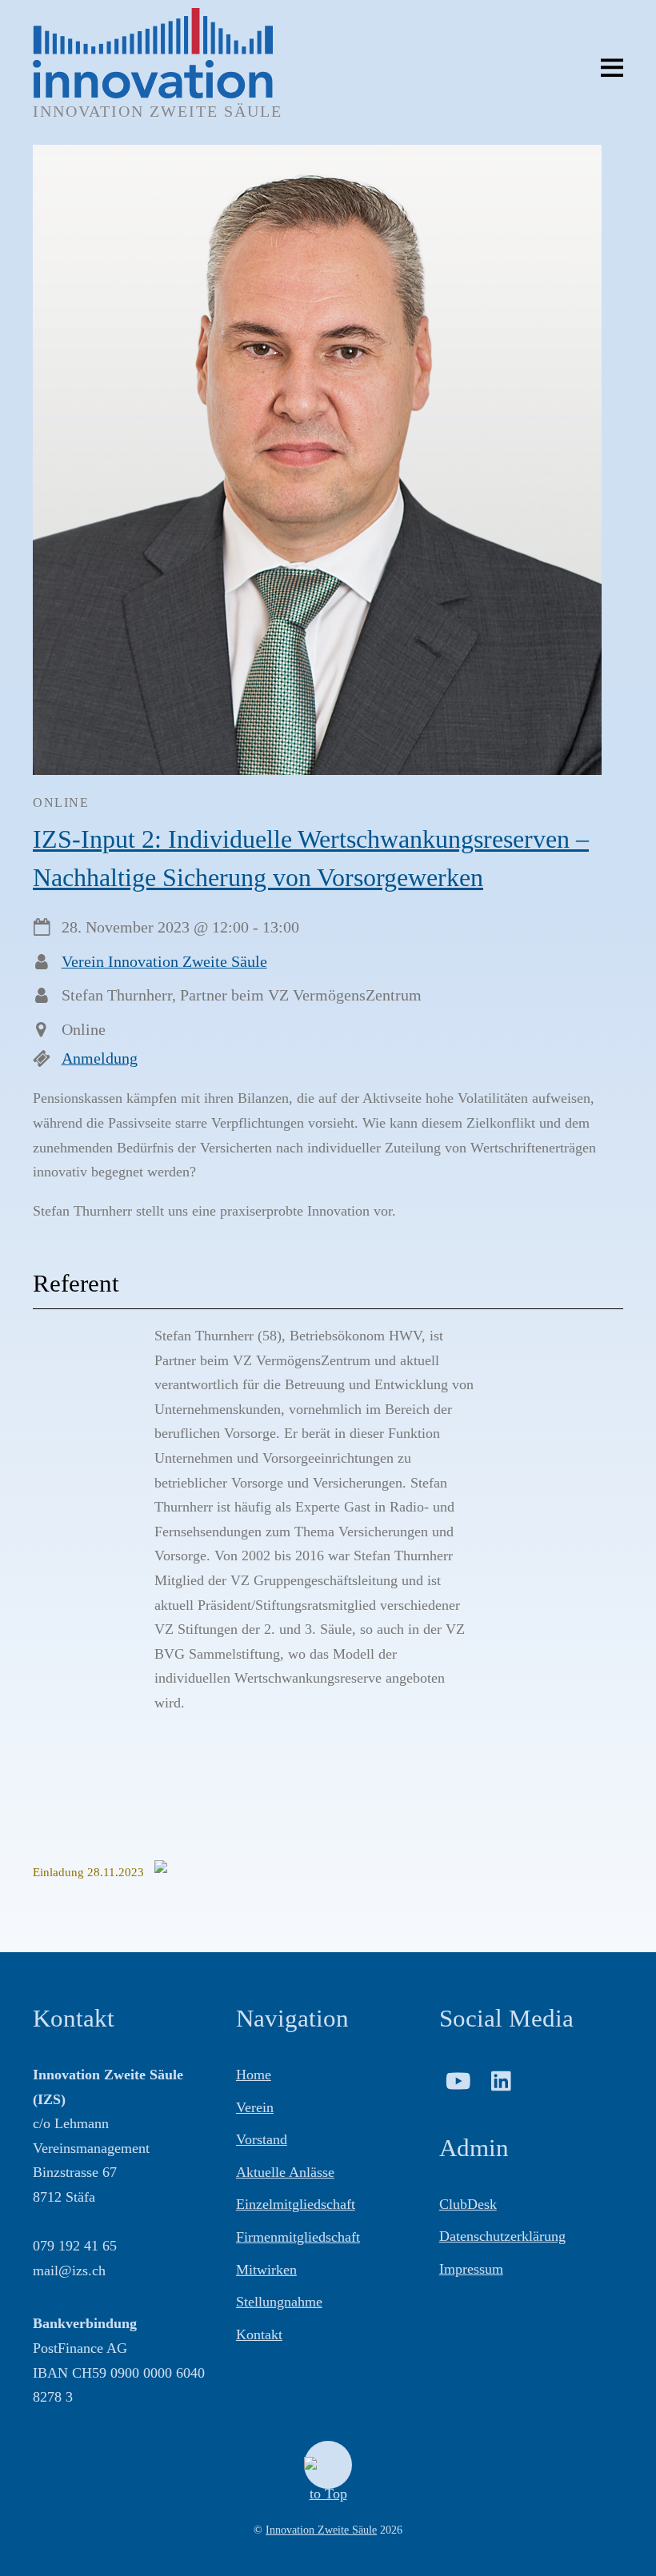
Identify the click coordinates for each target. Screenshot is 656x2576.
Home (254, 2075)
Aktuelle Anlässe (285, 2172)
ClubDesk (468, 2204)
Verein (255, 2107)
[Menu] (612, 66)
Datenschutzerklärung (502, 2236)
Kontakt (259, 2334)
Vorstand (262, 2139)
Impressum (471, 2269)
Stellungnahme (279, 2302)
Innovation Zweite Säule (321, 2530)
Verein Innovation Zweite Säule (164, 961)
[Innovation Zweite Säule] (153, 90)
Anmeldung (100, 1058)
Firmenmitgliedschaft (298, 2237)
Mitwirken (266, 2270)
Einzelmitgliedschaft (296, 2204)
